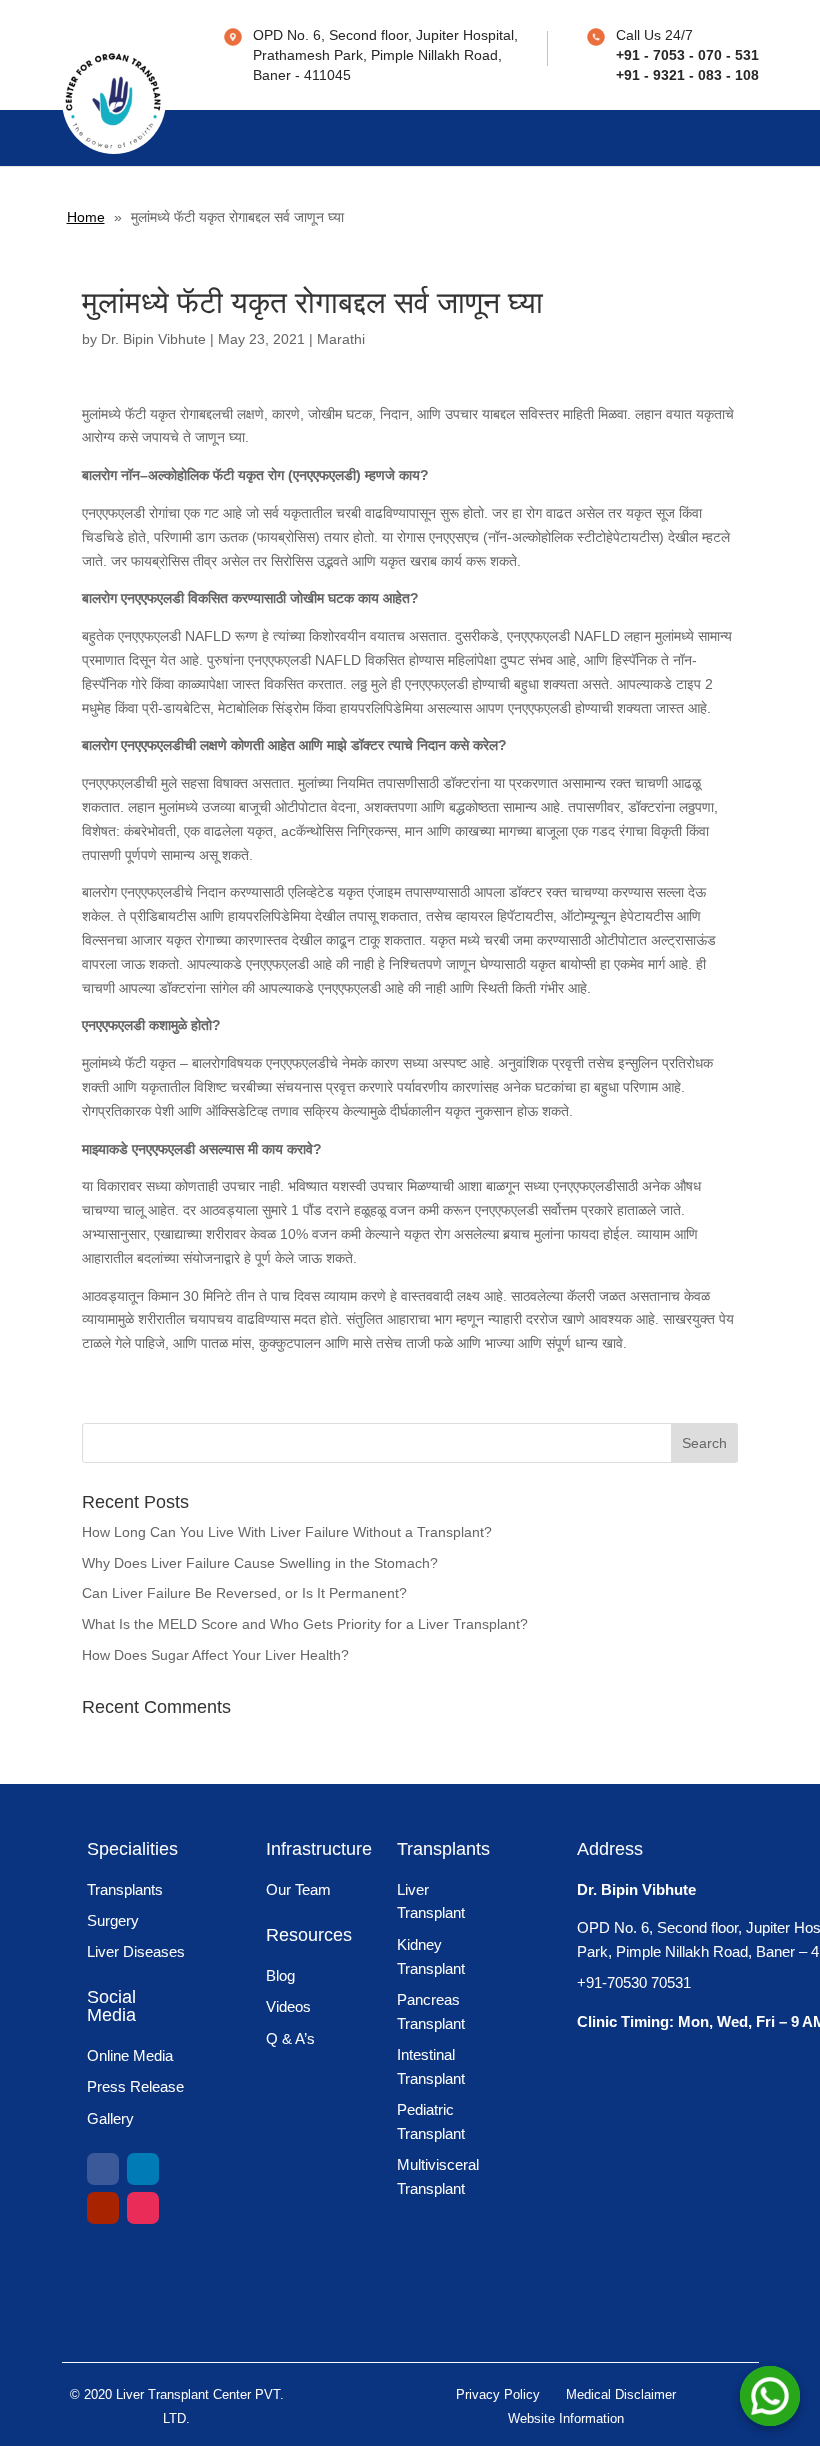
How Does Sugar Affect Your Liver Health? (215, 1655)
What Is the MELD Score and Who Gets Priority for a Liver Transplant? (305, 1624)
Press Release (135, 2086)
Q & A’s (290, 2038)
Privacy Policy (498, 2394)
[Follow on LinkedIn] (143, 2169)
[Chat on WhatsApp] (770, 2396)
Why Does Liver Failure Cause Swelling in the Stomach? (260, 1563)
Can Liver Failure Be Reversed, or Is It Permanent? (244, 1593)
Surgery (113, 1920)
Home (86, 217)
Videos (288, 2006)
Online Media (130, 2055)
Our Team (298, 1889)
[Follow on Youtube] (103, 2208)
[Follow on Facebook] (103, 2169)
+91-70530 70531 (634, 1982)
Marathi (341, 339)
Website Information (566, 2418)
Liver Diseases (136, 1951)
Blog (280, 1975)
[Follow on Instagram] (143, 2208)
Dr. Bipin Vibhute (153, 339)
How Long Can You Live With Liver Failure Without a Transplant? (287, 1532)
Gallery (110, 2118)
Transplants (125, 1889)
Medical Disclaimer (621, 2394)
